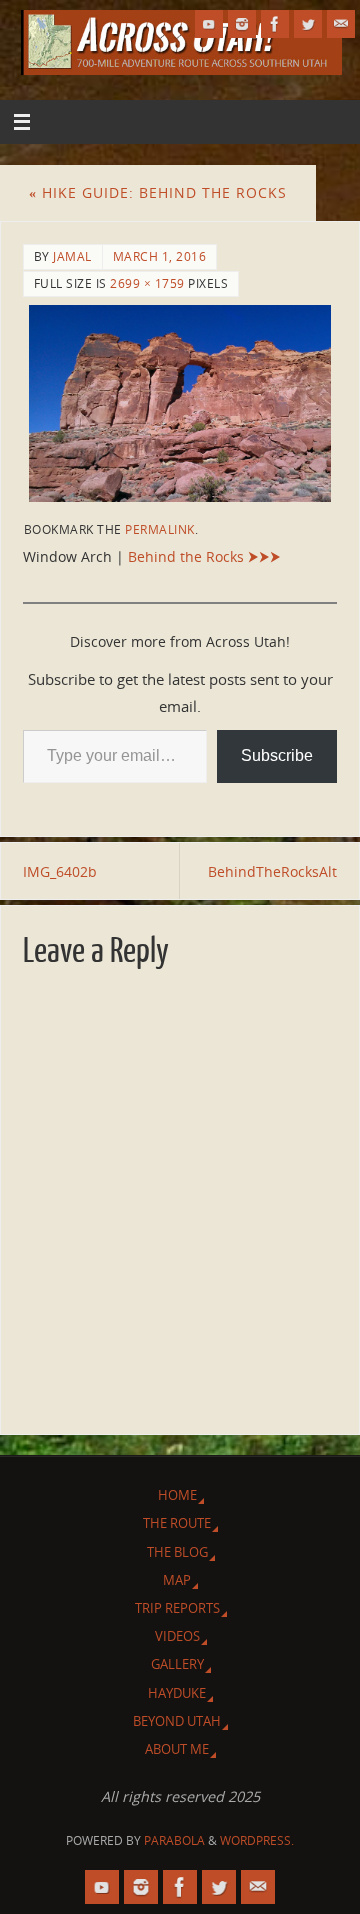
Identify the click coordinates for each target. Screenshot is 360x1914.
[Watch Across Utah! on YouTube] (209, 24)
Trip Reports (177, 1608)
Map (177, 1580)
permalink (160, 529)
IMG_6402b (60, 871)
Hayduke (177, 1693)
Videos (177, 1636)
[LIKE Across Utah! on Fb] (275, 24)
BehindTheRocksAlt (272, 871)
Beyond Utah (177, 1721)
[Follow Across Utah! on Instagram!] (242, 24)
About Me (177, 1749)
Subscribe (277, 755)
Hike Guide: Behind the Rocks (158, 192)
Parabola (174, 1840)
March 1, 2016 (160, 256)
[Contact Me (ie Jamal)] (341, 24)
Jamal (72, 256)
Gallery (177, 1664)
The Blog (177, 1552)
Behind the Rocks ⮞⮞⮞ (204, 556)
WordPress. (257, 1840)
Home (177, 1495)
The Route (177, 1523)
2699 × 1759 (147, 283)
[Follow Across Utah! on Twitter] (308, 24)
